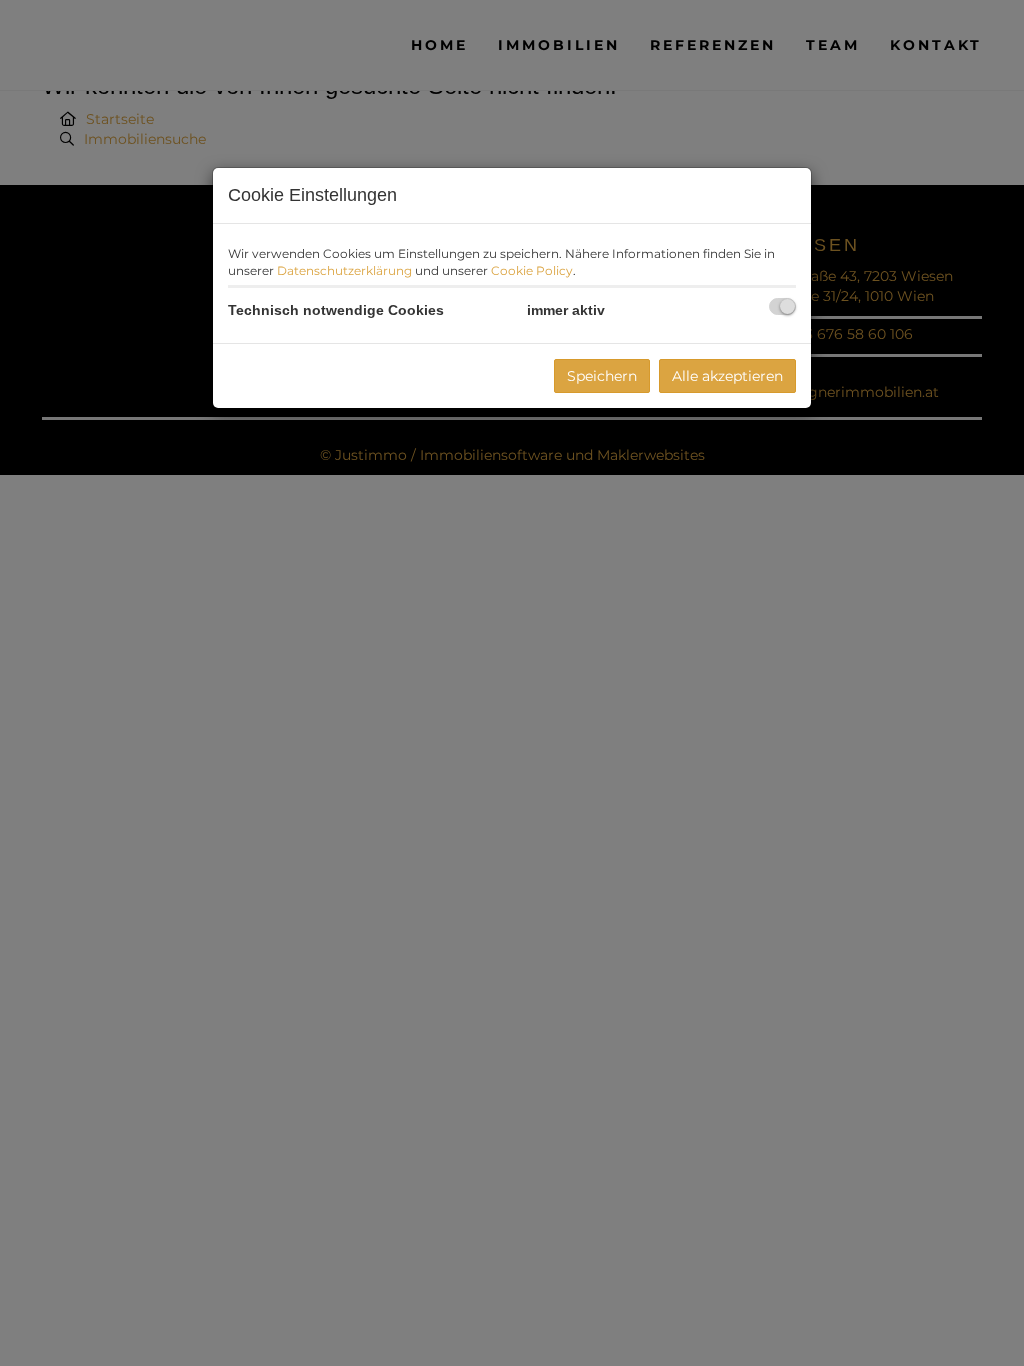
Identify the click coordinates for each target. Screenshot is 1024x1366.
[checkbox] (782, 306)
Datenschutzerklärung (344, 270)
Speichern (602, 376)
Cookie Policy (532, 270)
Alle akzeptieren (727, 376)
